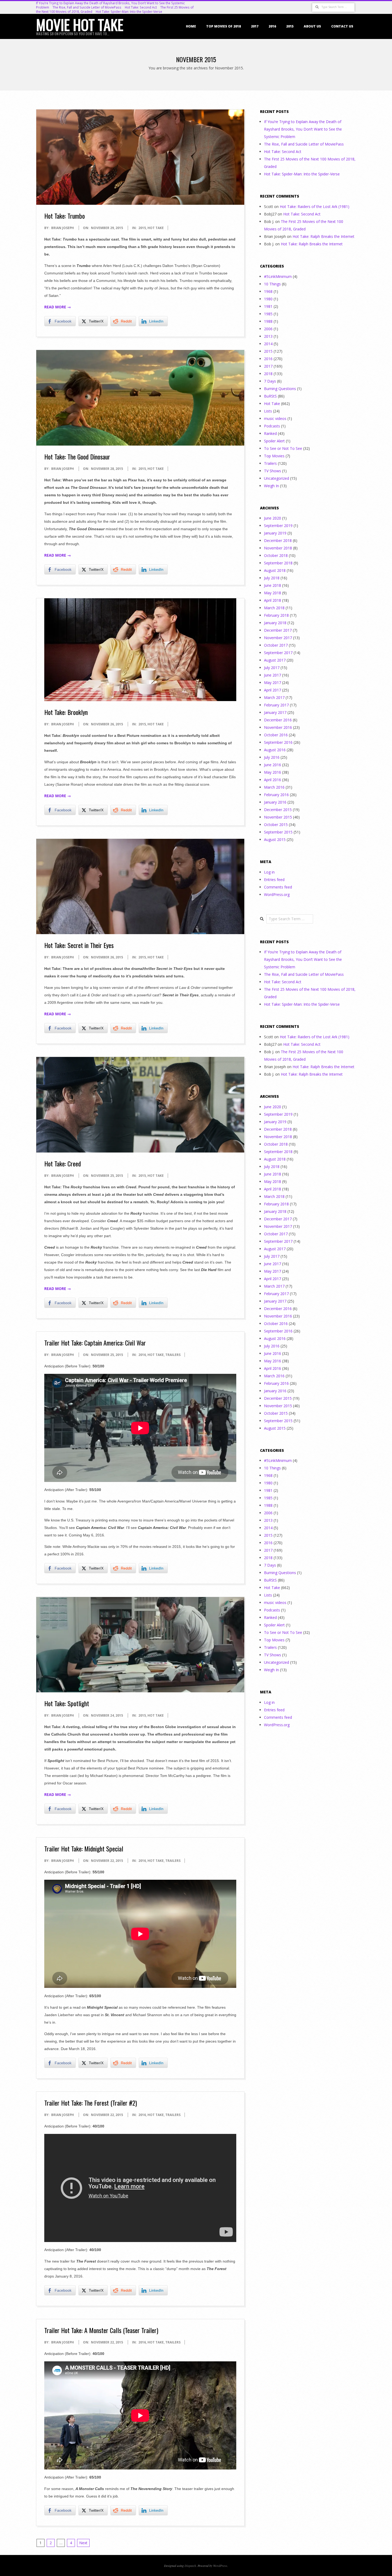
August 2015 (275, 839)
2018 (268, 374)
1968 (268, 291)
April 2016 (273, 780)
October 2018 (276, 555)
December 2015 (278, 810)
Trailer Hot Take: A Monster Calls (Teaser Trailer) (101, 2330)
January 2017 (275, 712)
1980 (268, 299)
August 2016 (275, 750)
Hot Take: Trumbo (65, 216)
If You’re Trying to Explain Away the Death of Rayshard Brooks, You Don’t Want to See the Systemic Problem (303, 129)
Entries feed (274, 880)
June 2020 (273, 518)
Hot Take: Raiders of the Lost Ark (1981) (315, 207)
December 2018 (278, 540)
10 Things (272, 284)
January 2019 (275, 533)
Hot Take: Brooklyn (66, 712)
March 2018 (274, 608)
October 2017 (276, 645)
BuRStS (270, 396)
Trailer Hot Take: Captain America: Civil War (95, 1343)
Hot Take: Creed (63, 1163)
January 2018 (275, 623)
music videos (275, 418)
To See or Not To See (283, 448)
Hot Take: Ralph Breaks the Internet (323, 236)
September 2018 (278, 563)
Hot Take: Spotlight (67, 1703)
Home (191, 26)
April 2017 (273, 690)
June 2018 (273, 585)
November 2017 (278, 638)
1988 (268, 321)
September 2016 (278, 742)
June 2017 (273, 675)
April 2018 (273, 600)
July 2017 (272, 668)
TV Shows (273, 471)
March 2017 (274, 697)
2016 (272, 26)
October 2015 (276, 825)
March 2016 (274, 787)
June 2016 (273, 765)
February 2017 (276, 705)
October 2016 (276, 735)
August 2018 (275, 570)
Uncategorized (277, 478)
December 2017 (278, 630)
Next (83, 2543)
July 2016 (272, 757)
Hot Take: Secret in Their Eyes (79, 945)
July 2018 (272, 578)
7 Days (270, 381)
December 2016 (278, 720)
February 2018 (276, 615)
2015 (290, 26)
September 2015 (278, 832)
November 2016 (278, 727)
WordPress (220, 2566)
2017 (255, 26)
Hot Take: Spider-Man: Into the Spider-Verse (129, 12)
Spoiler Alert (274, 441)
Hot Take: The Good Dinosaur (77, 457)
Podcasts (272, 426)
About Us (312, 26)
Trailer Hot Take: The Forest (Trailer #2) (91, 2103)
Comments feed (278, 887)
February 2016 (276, 795)
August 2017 (275, 660)
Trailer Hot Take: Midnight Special (84, 1849)
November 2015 (278, 817)
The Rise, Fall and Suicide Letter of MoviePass (87, 7)
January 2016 (275, 802)
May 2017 (273, 683)
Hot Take (156, 228)
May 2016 (273, 772)
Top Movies (274, 456)
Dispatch (190, 2566)
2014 (268, 344)
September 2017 (278, 653)
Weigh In (271, 486)
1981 (268, 306)
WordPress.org (277, 894)
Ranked (270, 433)
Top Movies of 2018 (223, 26)
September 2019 (278, 526)
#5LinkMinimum (278, 276)
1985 (268, 314)
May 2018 (273, 593)
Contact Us (342, 26)
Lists (268, 411)
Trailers (173, 1355)
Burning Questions (280, 389)
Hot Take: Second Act (141, 7)
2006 (268, 329)
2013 (268, 336)
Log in (269, 872)
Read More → (58, 307)
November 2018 (278, 548)
